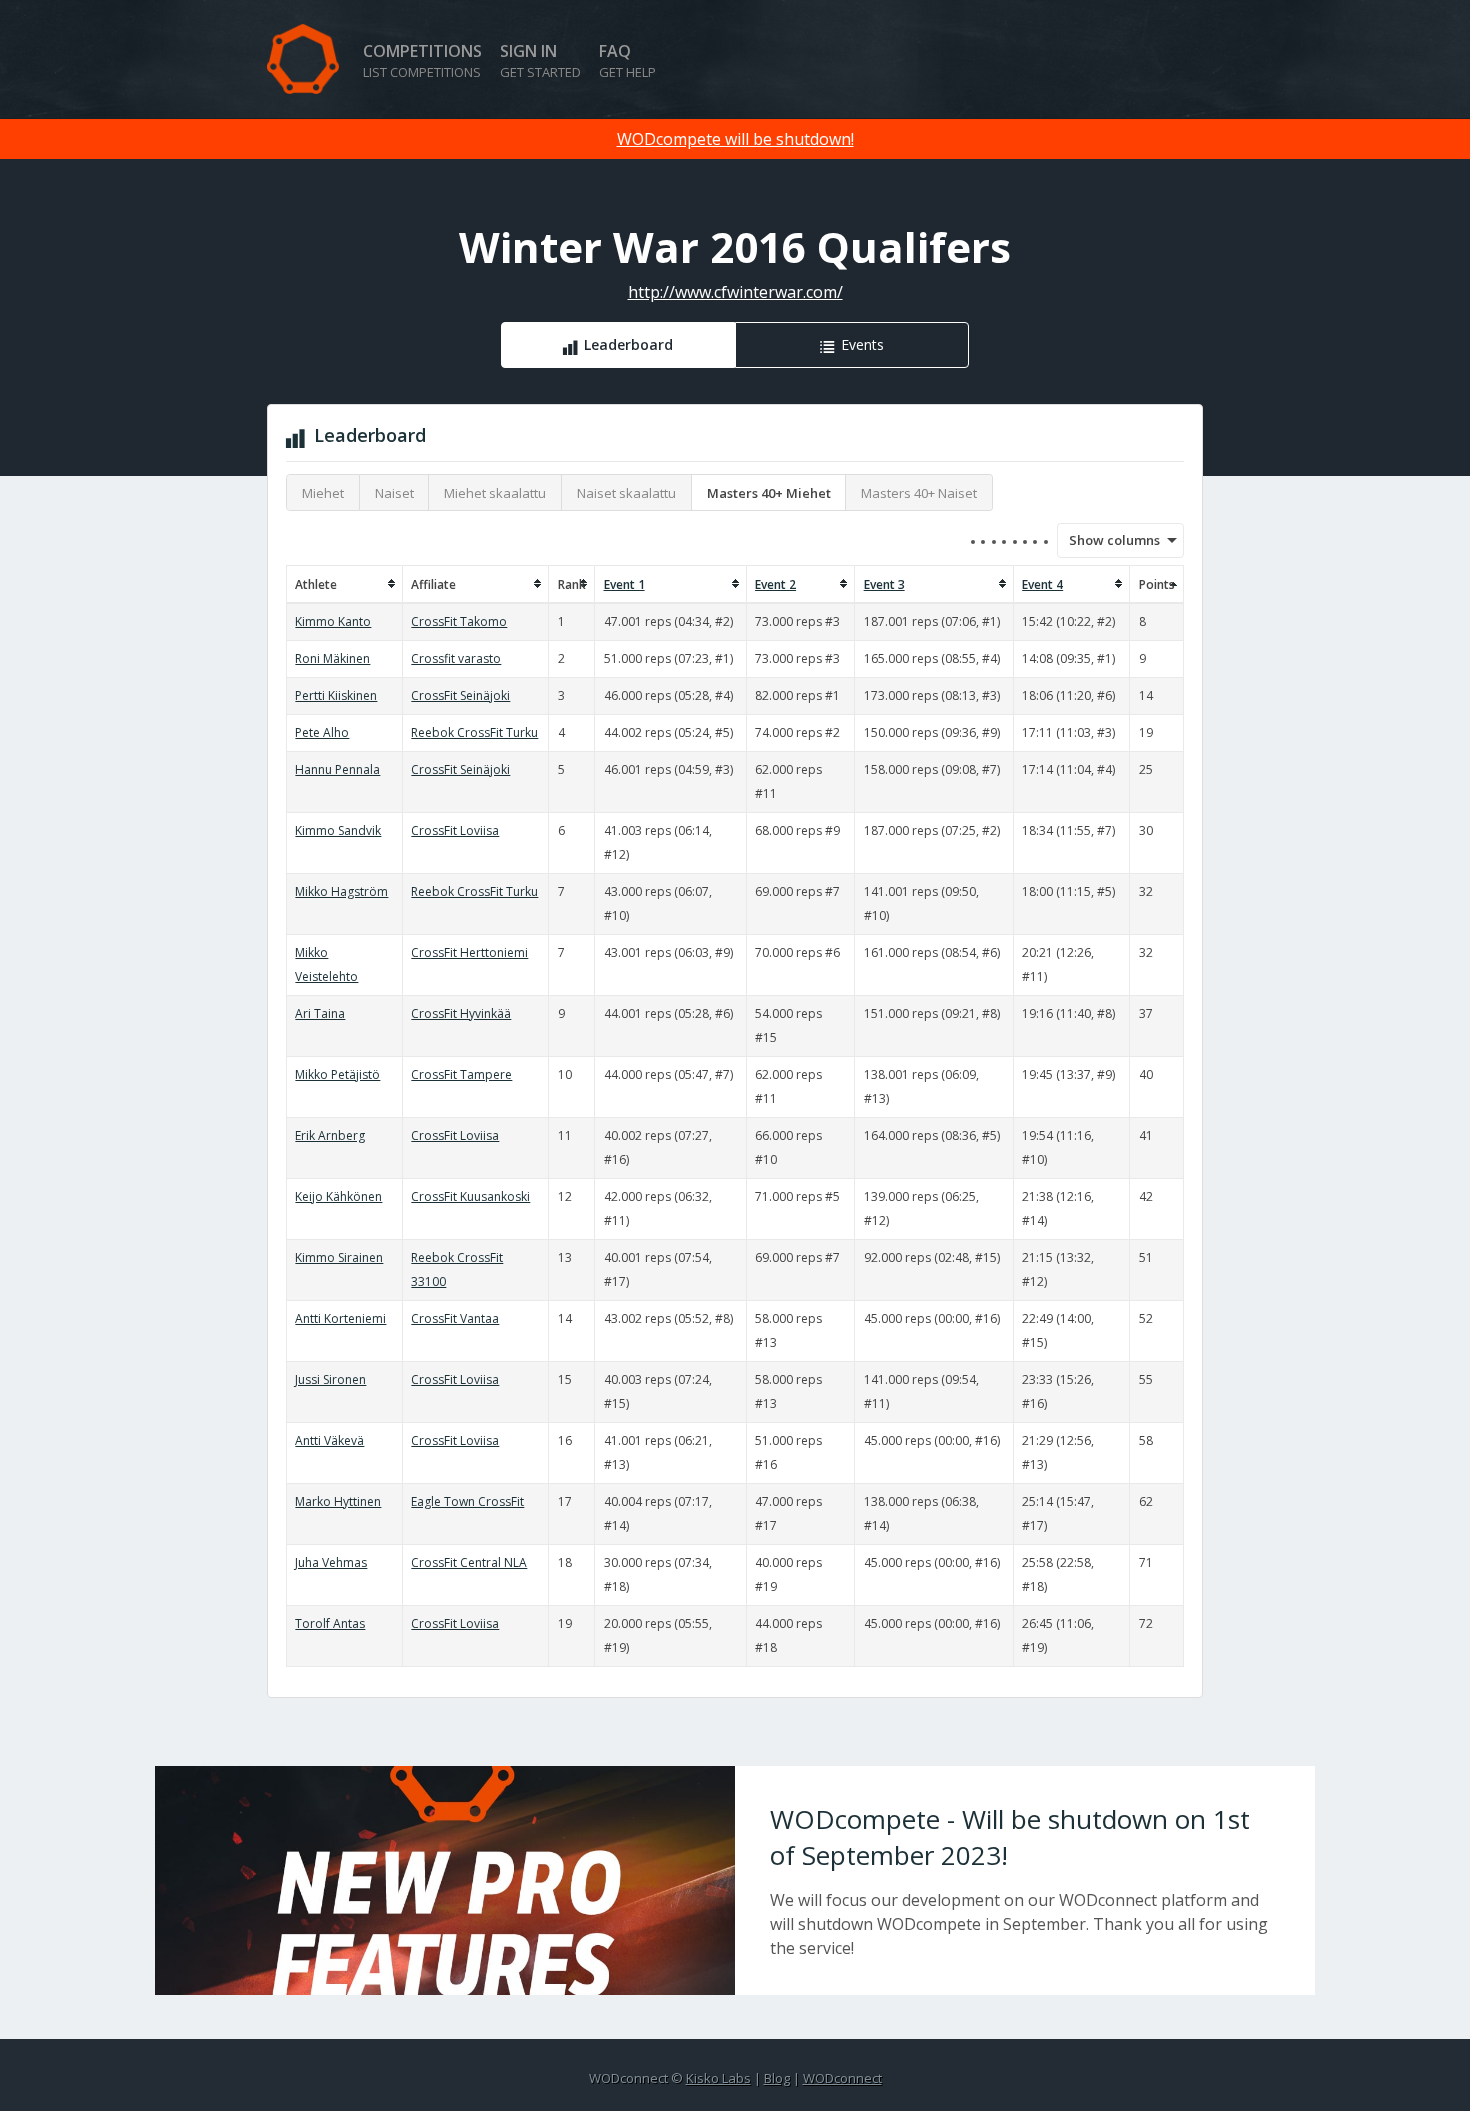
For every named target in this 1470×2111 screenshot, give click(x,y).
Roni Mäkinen (332, 658)
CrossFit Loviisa (455, 830)
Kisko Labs (718, 2078)
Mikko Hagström (341, 891)
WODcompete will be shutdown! (735, 139)
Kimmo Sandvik (338, 830)
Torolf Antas (330, 1623)
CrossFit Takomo (459, 621)
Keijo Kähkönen (338, 1196)
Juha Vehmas (331, 1562)
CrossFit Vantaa (455, 1318)
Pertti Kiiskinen (336, 695)
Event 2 (775, 584)
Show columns (1108, 540)
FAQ (627, 60)
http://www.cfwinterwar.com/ (735, 292)
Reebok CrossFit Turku (474, 732)
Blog (777, 2078)
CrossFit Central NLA (469, 1562)
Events (862, 344)
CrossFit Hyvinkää (461, 1013)
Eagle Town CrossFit (467, 1501)
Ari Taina (320, 1013)
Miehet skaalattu (495, 493)
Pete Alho (322, 732)
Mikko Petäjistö (337, 1074)
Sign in (540, 60)
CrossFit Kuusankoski (470, 1196)
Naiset (394, 493)
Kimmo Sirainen (339, 1257)
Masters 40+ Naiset (919, 493)
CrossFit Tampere (461, 1074)
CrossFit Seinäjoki (460, 695)
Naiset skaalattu (626, 493)
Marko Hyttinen (338, 1501)
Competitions (422, 60)
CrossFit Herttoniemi (469, 952)
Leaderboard (628, 344)
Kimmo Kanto (333, 621)
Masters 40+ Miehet (769, 493)
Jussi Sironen (330, 1379)
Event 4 (1042, 584)
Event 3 (884, 584)
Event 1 (624, 584)
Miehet (323, 493)
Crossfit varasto (456, 658)
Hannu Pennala (337, 769)
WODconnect (842, 2078)
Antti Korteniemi (340, 1318)
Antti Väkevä (329, 1440)
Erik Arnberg (330, 1135)
